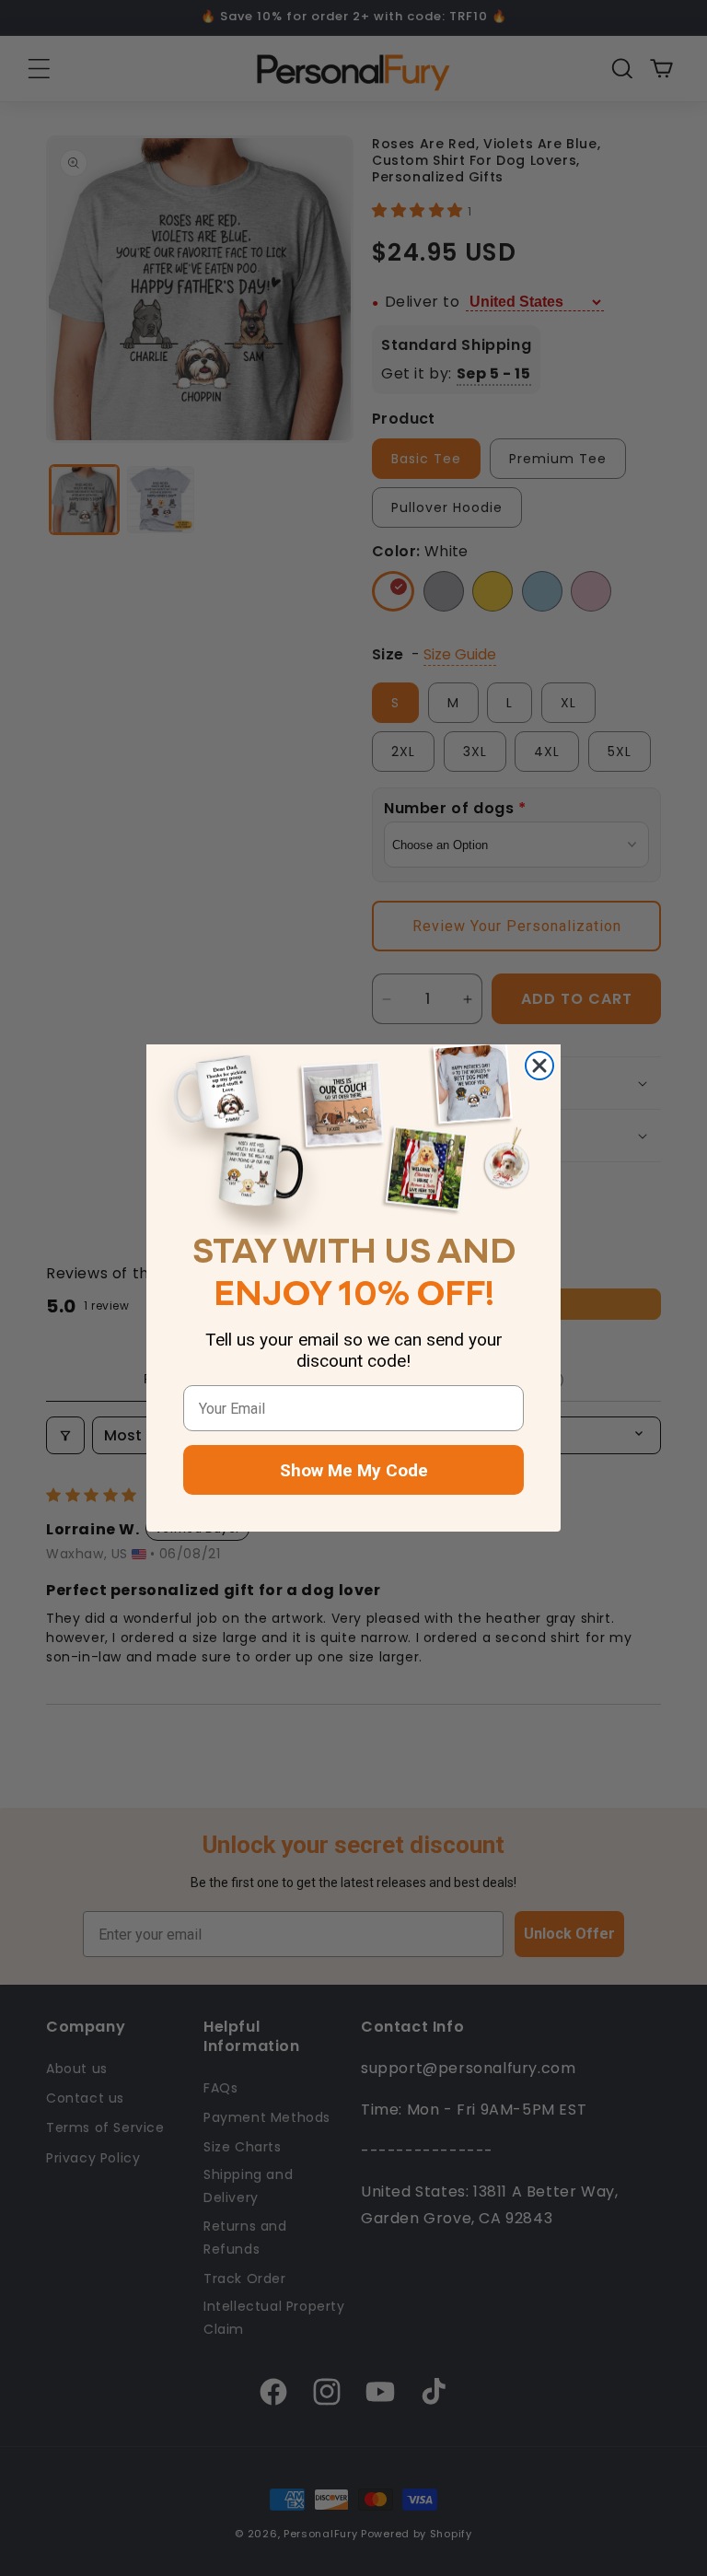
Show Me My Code (354, 1470)
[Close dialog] (539, 1066)
